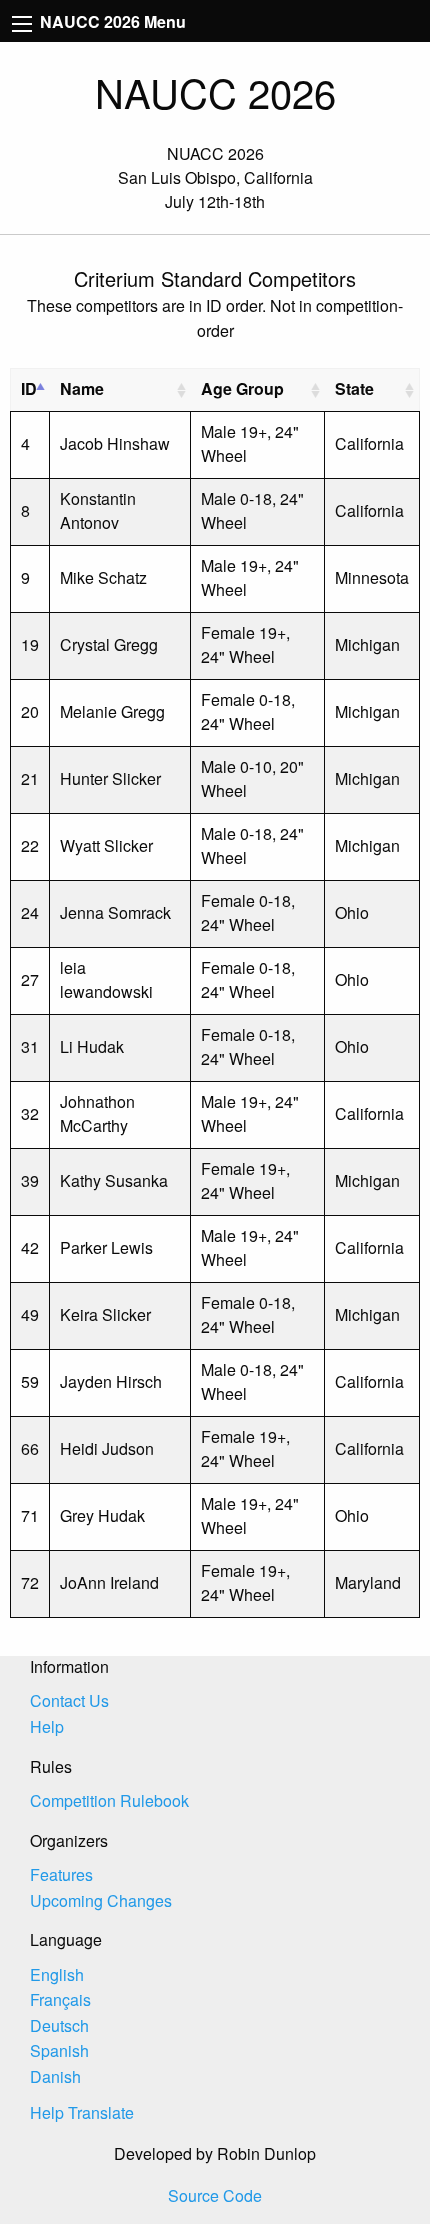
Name (82, 388)
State (354, 388)
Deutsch (59, 2025)
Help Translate (82, 2112)
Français (60, 1999)
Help (47, 1726)
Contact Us (69, 1700)
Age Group (242, 388)
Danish (55, 2076)
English (57, 1974)
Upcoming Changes (101, 1900)
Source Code (215, 2195)
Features (61, 1874)
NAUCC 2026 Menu (111, 21)
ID (29, 388)
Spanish (59, 2050)
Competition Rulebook (109, 1800)
